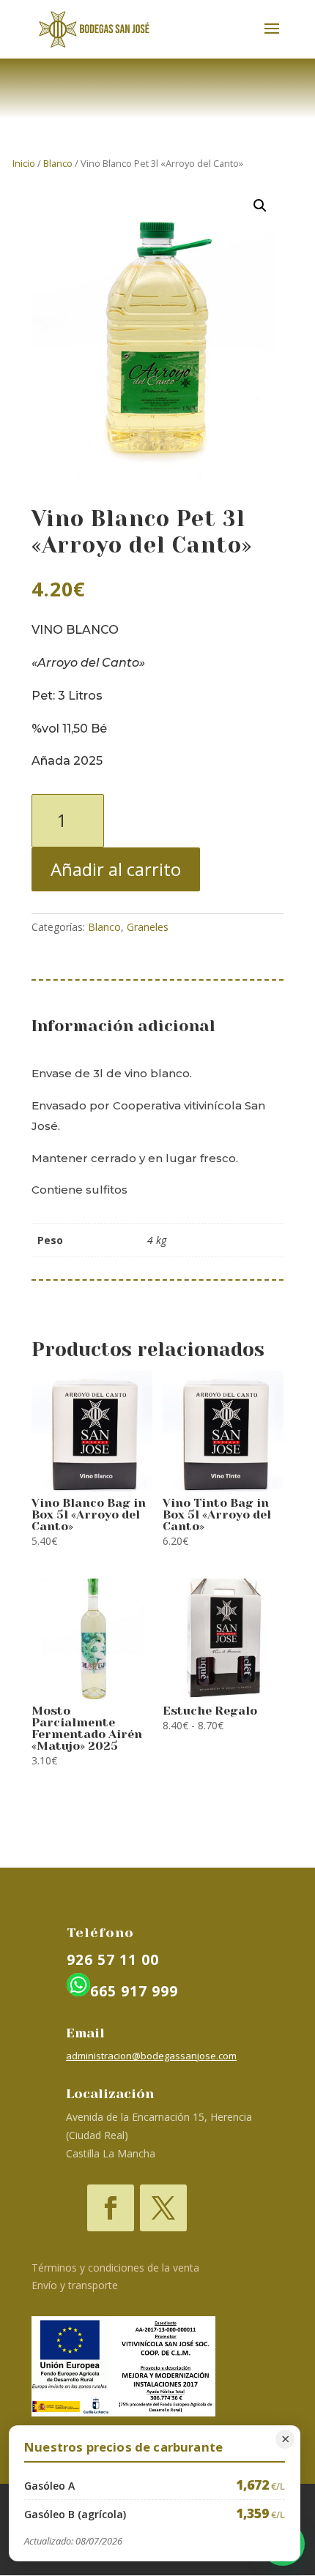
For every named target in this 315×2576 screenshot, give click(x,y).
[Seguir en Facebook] (111, 2208)
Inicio (24, 163)
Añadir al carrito (116, 869)
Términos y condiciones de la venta (115, 2268)
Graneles (148, 927)
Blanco (58, 163)
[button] (260, 206)
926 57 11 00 (113, 1960)
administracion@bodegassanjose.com (151, 2056)
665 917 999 (134, 1991)
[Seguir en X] (163, 2208)
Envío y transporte (75, 2285)
